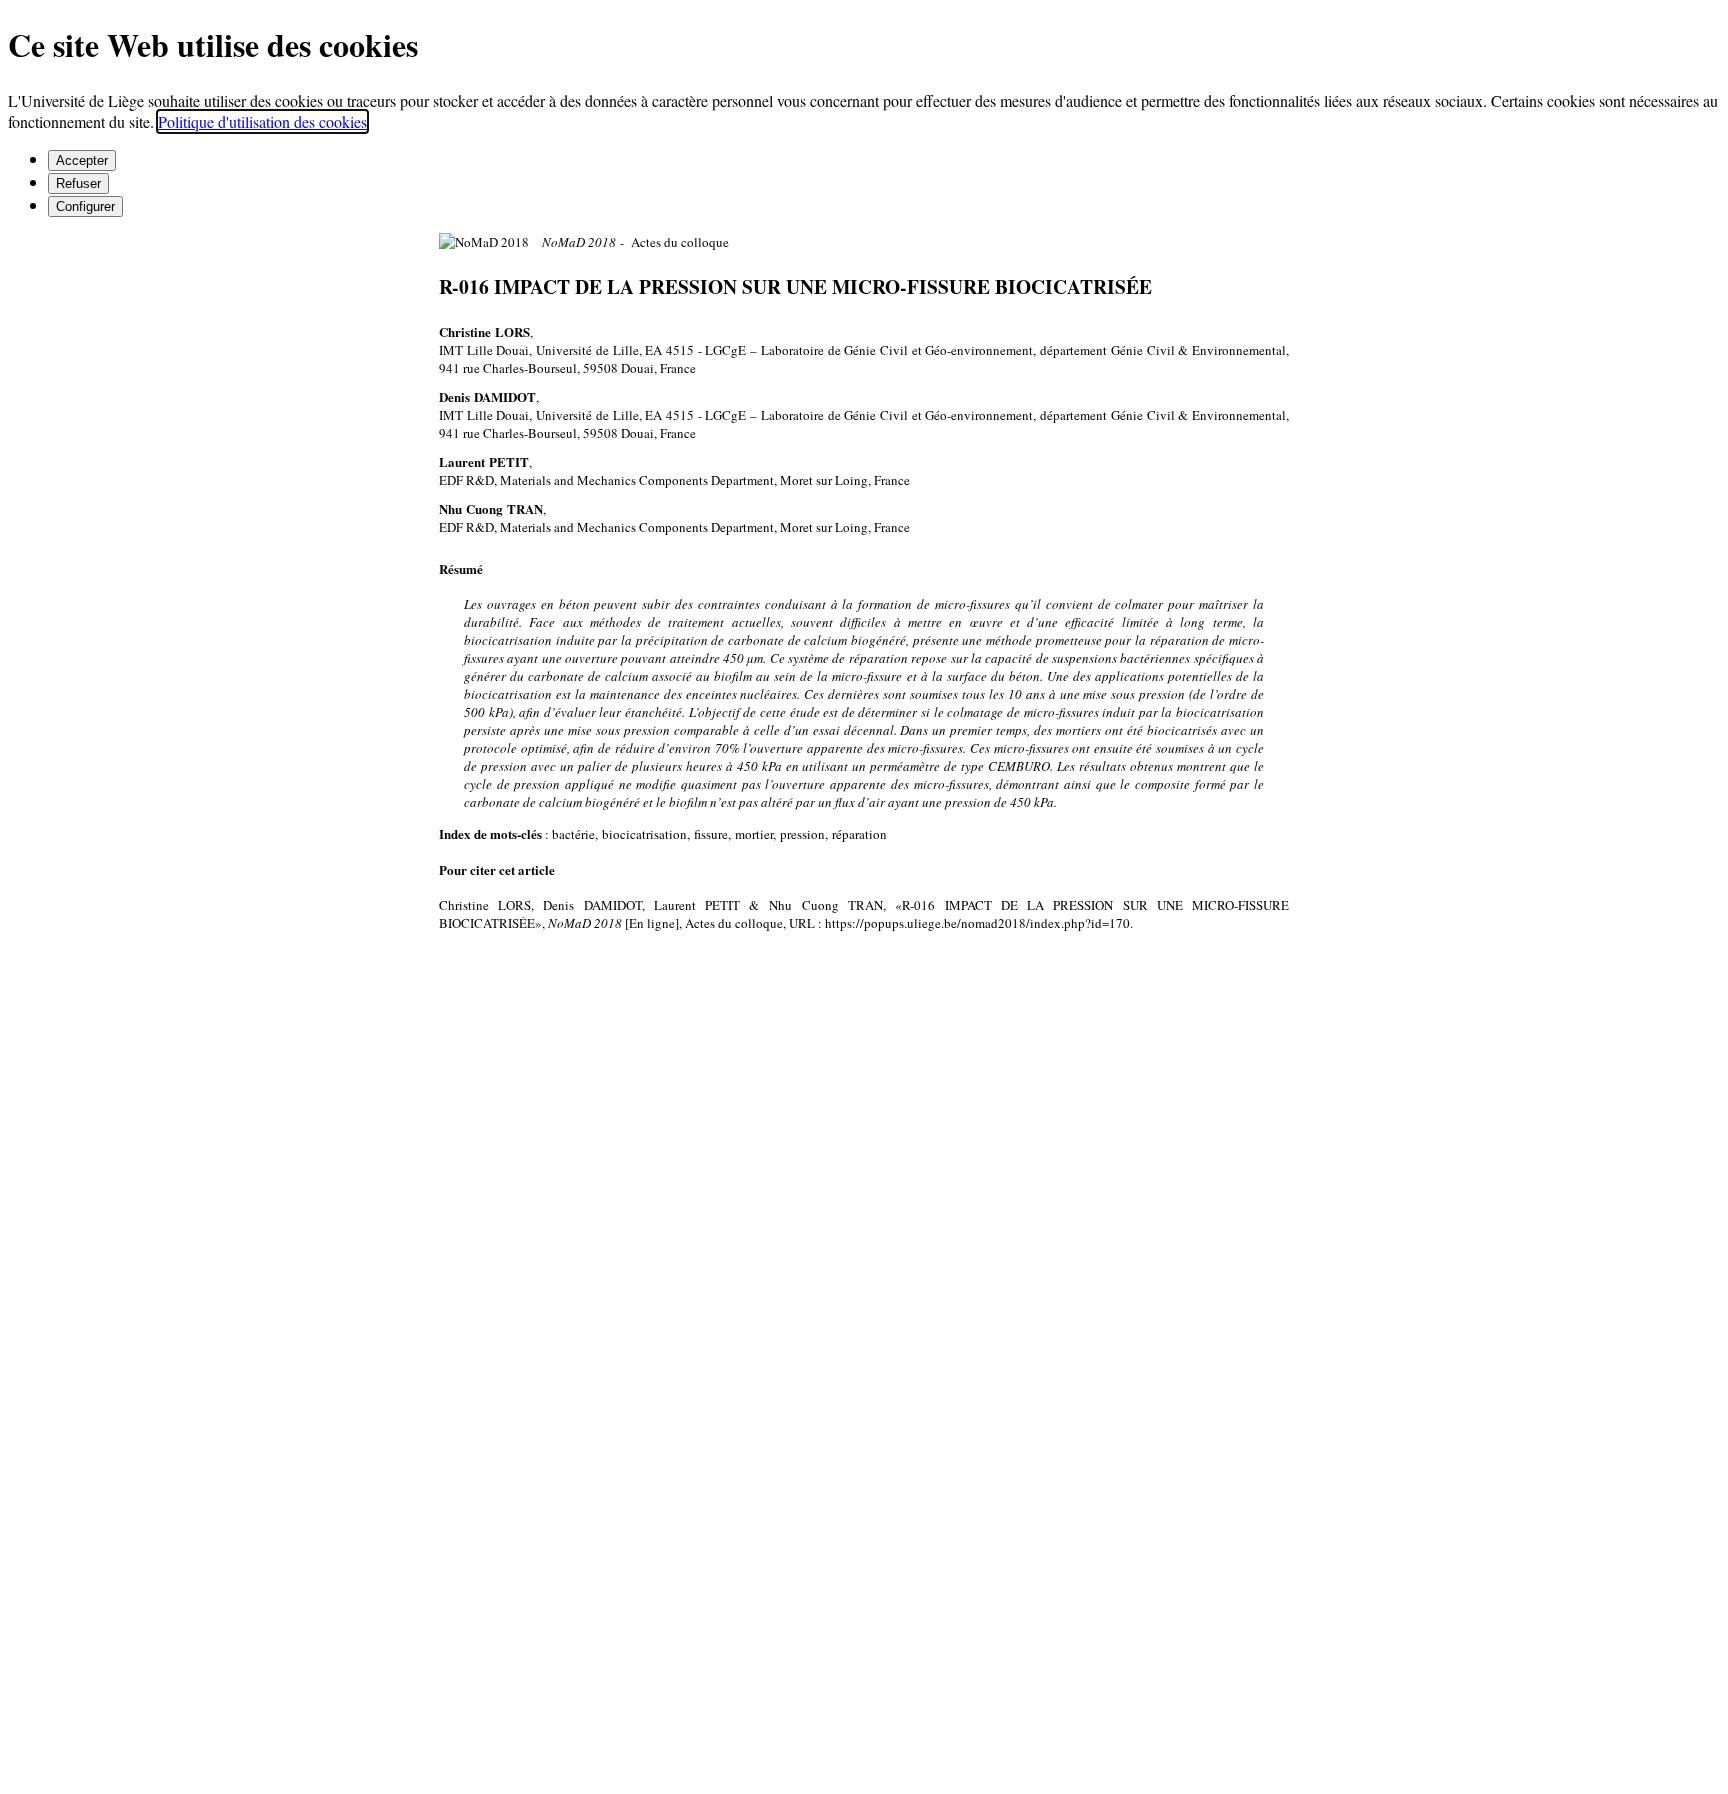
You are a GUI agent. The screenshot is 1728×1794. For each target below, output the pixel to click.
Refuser (78, 183)
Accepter (82, 160)
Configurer (85, 206)
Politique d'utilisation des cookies (262, 121)
